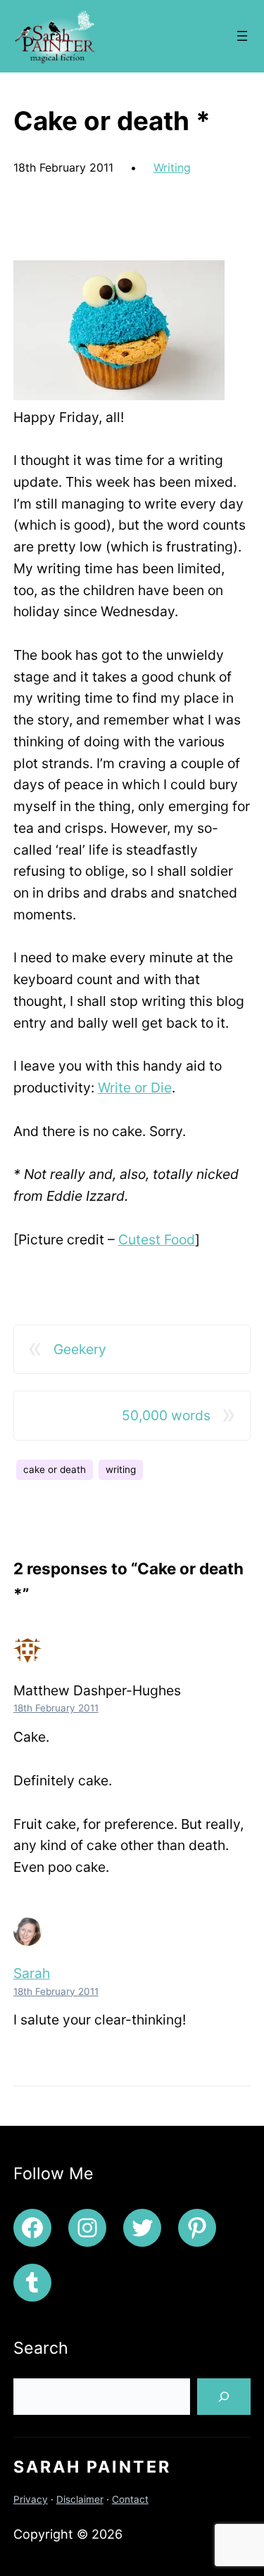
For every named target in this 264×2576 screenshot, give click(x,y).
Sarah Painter (92, 2467)
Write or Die (135, 1088)
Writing (172, 167)
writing (121, 1469)
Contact (130, 2499)
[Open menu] (242, 36)
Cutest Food (157, 1239)
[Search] (224, 2397)
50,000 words (166, 1415)
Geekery (80, 1349)
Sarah (32, 1973)
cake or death (55, 1469)
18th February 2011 (56, 1708)
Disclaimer (80, 2499)
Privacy (31, 2499)
